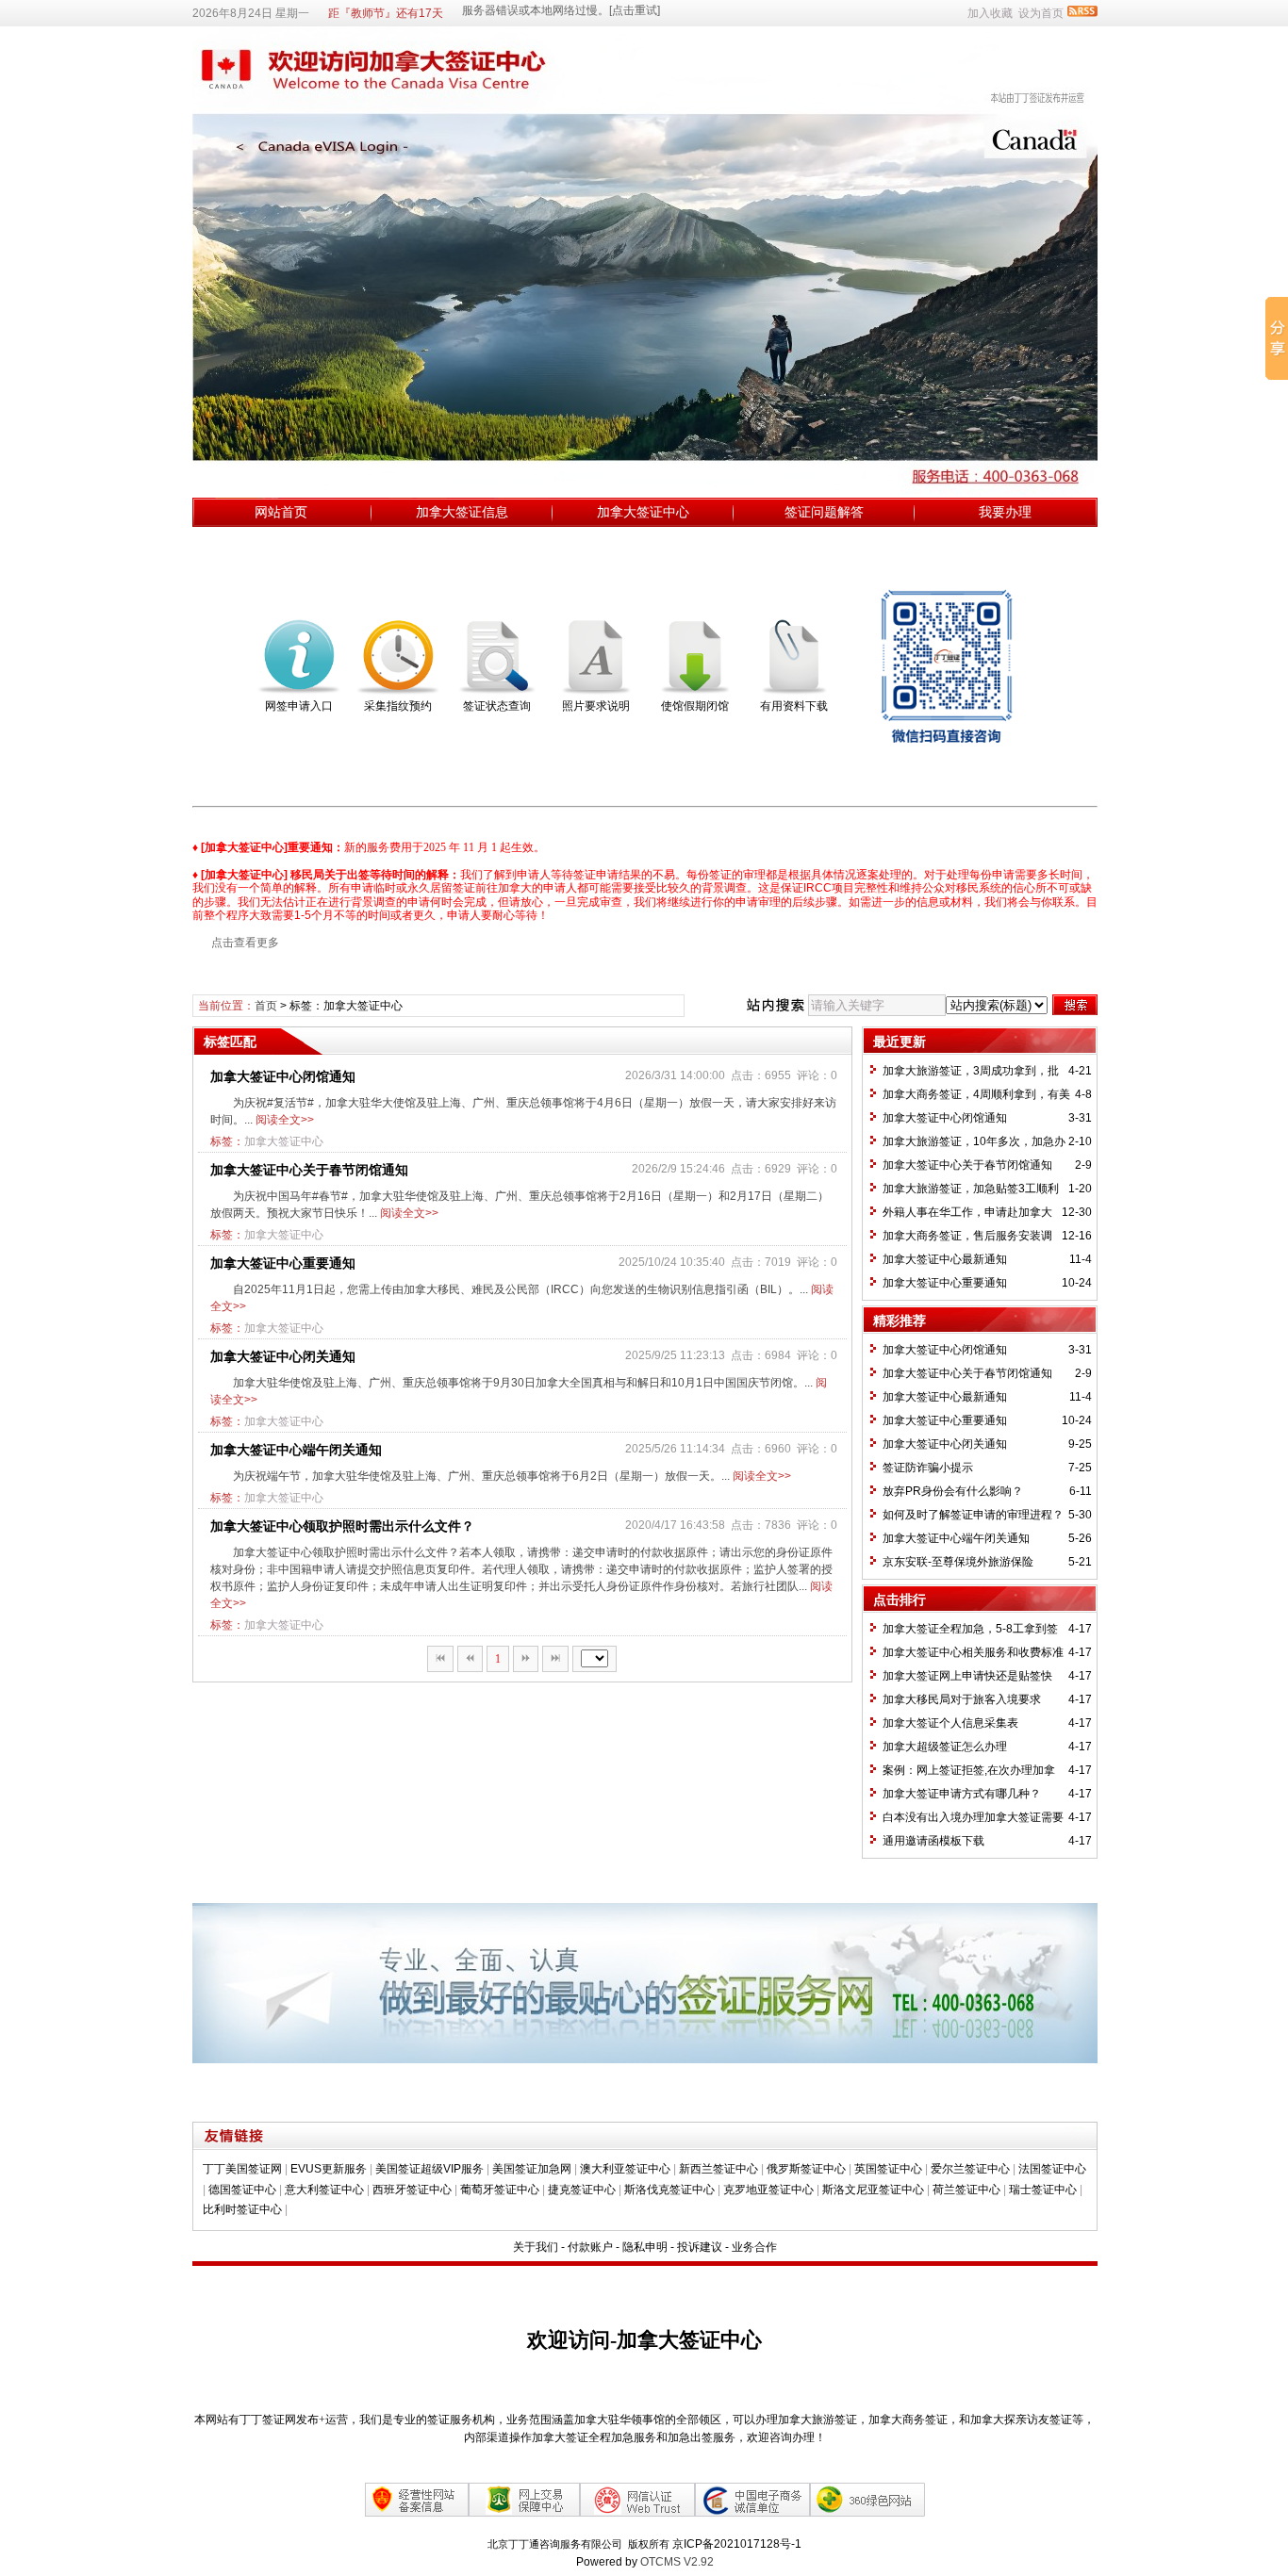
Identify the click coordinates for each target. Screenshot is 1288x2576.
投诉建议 (700, 2247)
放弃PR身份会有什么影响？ (953, 1491)
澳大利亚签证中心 (625, 2169)
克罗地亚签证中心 (768, 2190)
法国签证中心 (1052, 2169)
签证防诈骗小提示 (928, 1468)
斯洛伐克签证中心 (669, 2190)
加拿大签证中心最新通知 (945, 1259)
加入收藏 (990, 13)
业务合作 (754, 2247)
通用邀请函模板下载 (933, 1841)
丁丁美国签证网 (242, 2169)
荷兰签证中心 (966, 2190)
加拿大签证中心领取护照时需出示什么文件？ (342, 1526)
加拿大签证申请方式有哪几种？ (962, 1794)
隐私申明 (645, 2247)
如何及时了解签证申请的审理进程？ (973, 1515)
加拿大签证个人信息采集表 (950, 1723)
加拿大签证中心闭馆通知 (283, 1076)
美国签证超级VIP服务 (429, 2169)
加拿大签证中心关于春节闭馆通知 (309, 1170)
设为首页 (1041, 13)
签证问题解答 (824, 512)
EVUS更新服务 (329, 2169)
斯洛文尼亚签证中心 (873, 2190)
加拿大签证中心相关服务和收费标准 (973, 1652)
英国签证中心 (888, 2169)
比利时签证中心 (242, 2209)
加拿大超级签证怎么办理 (945, 1747)
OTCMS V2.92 (677, 2562)
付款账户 (590, 2247)
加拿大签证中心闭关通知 (283, 1356)
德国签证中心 (242, 2190)
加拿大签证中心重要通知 (283, 1263)
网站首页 (281, 512)
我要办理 (1005, 512)
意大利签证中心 (324, 2190)
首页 (266, 1006)
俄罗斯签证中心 (806, 2169)
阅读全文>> (285, 1120)
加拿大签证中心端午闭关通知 (296, 1450)
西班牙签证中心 (412, 2190)
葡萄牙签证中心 (500, 2190)
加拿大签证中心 (643, 512)
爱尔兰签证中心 (970, 2169)
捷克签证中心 (582, 2190)
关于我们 (536, 2247)
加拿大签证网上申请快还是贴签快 (967, 1676)
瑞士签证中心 (1043, 2190)
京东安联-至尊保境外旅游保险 (958, 1562)
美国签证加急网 (532, 2169)
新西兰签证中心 (718, 2169)
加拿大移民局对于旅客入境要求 (962, 1699)
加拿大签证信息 (462, 512)
